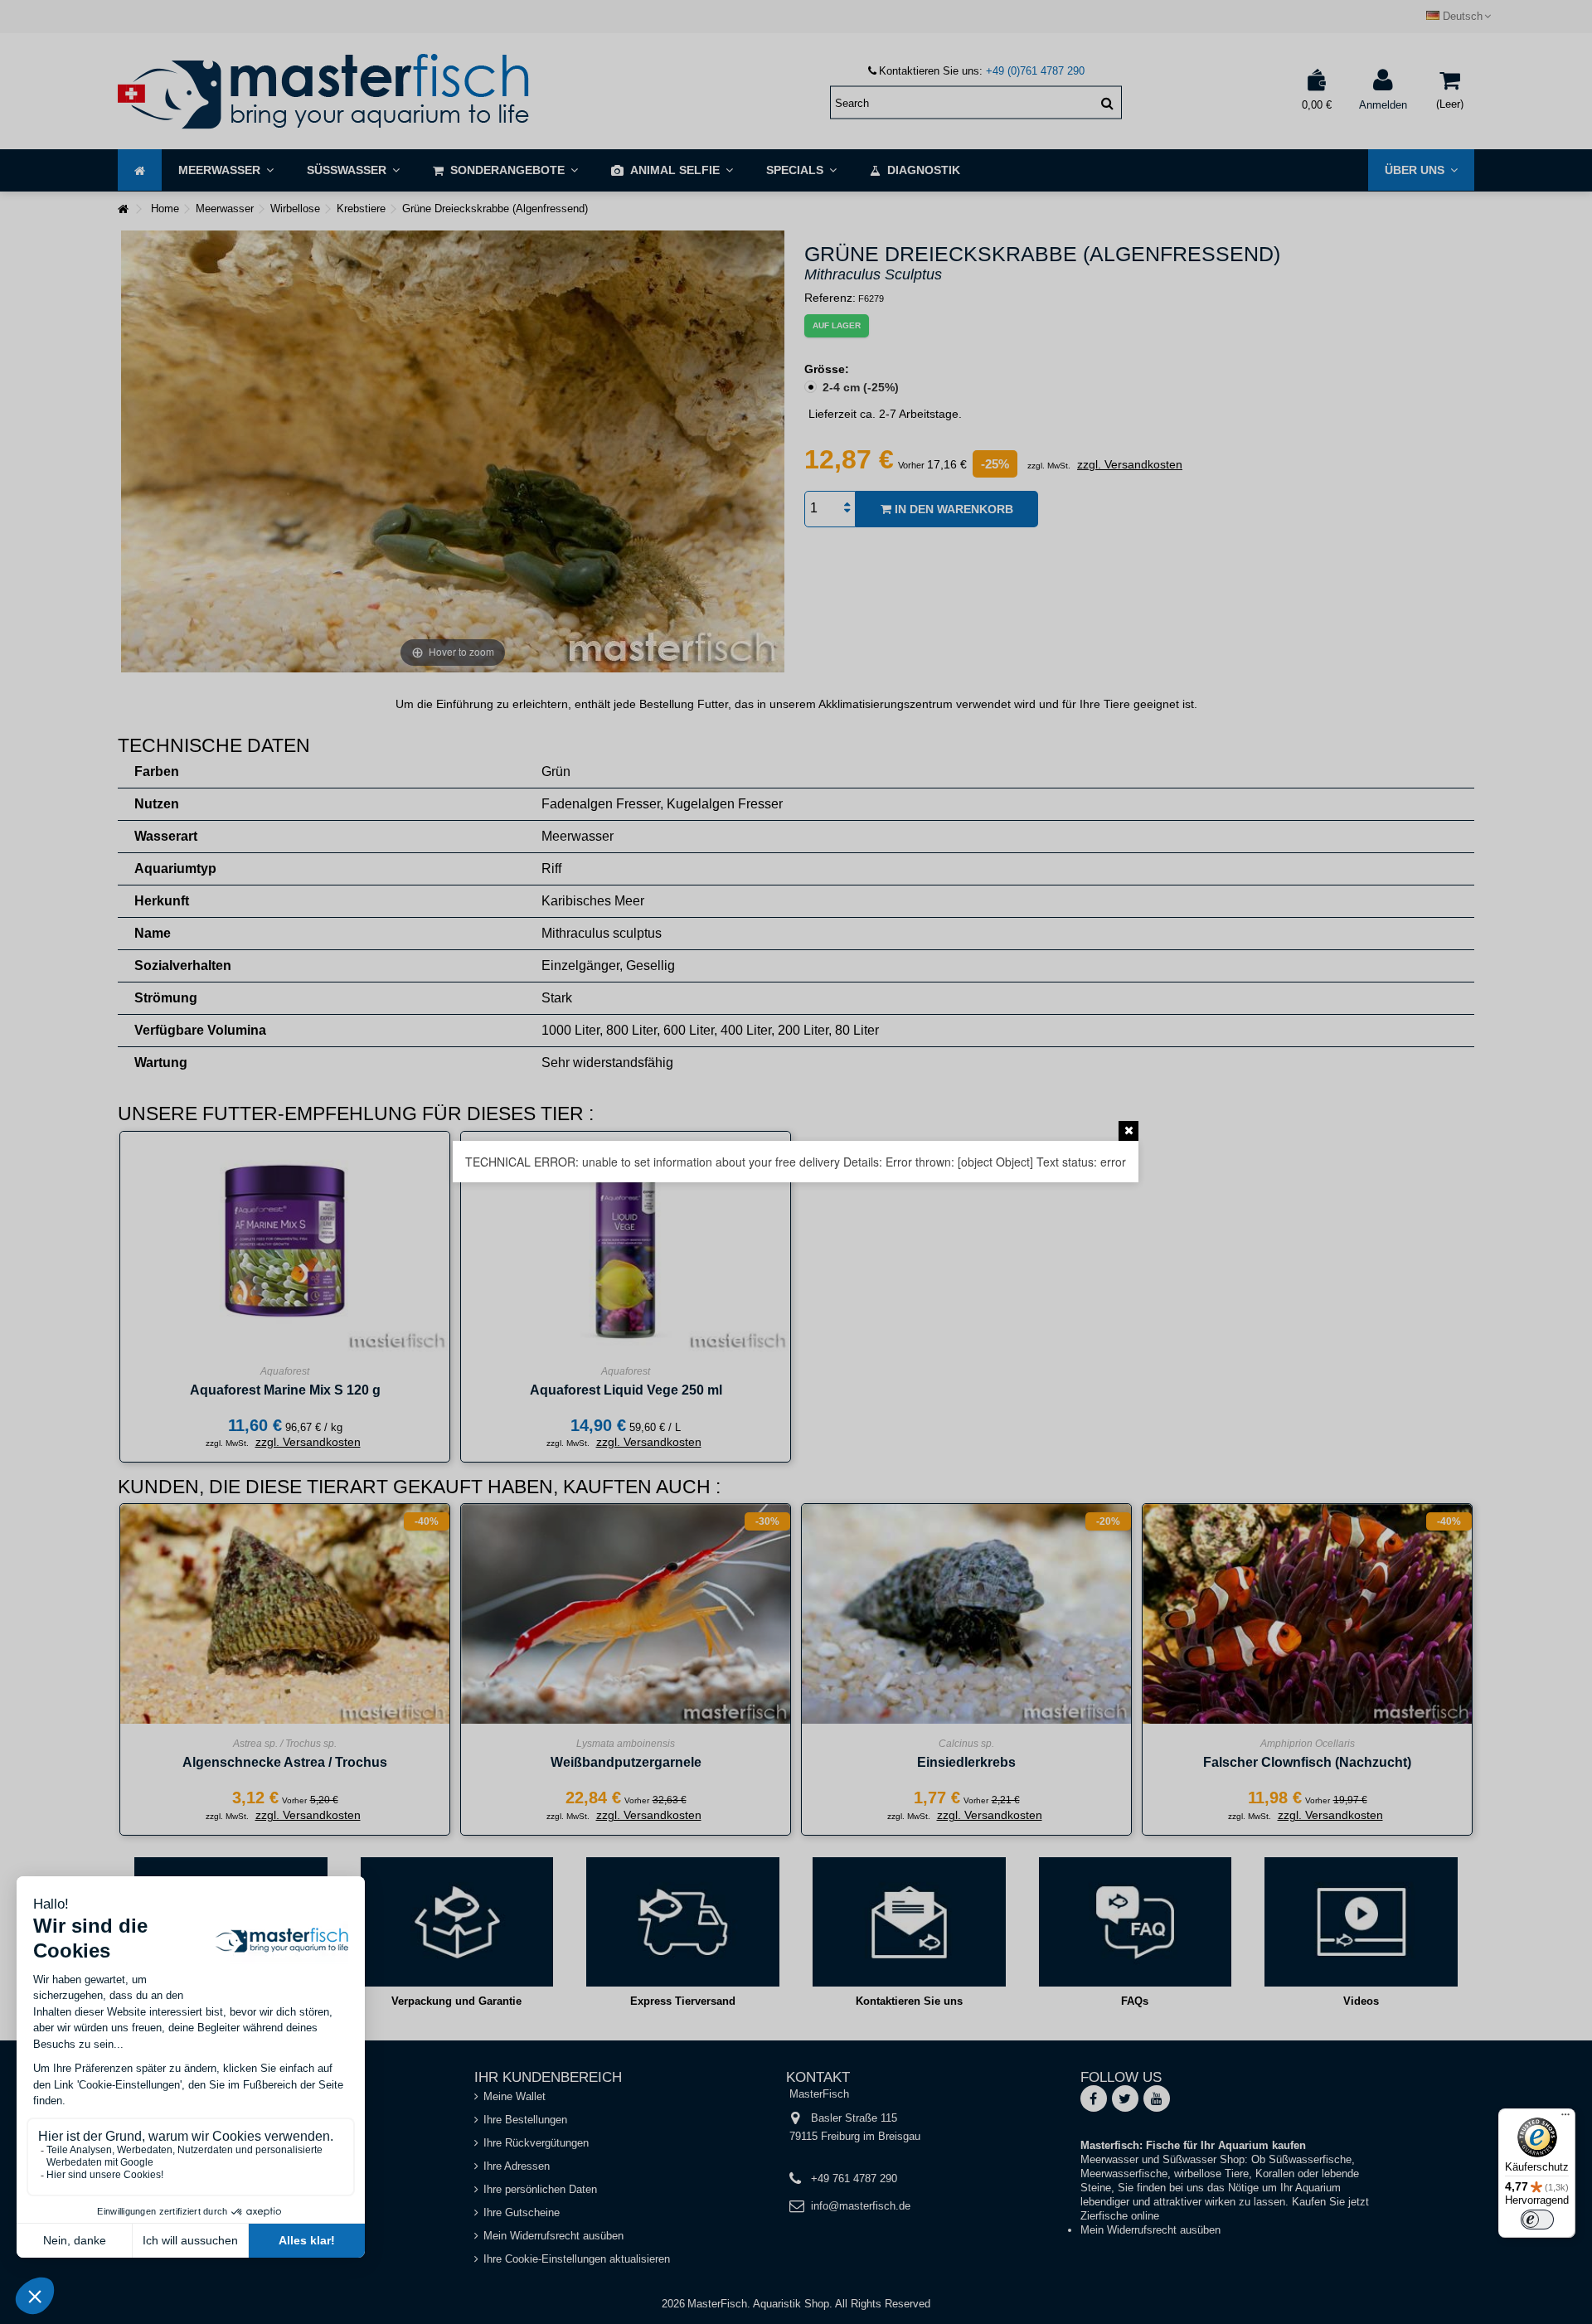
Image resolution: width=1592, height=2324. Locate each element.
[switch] (1537, 2220)
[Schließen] (1128, 1131)
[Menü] (1565, 2118)
